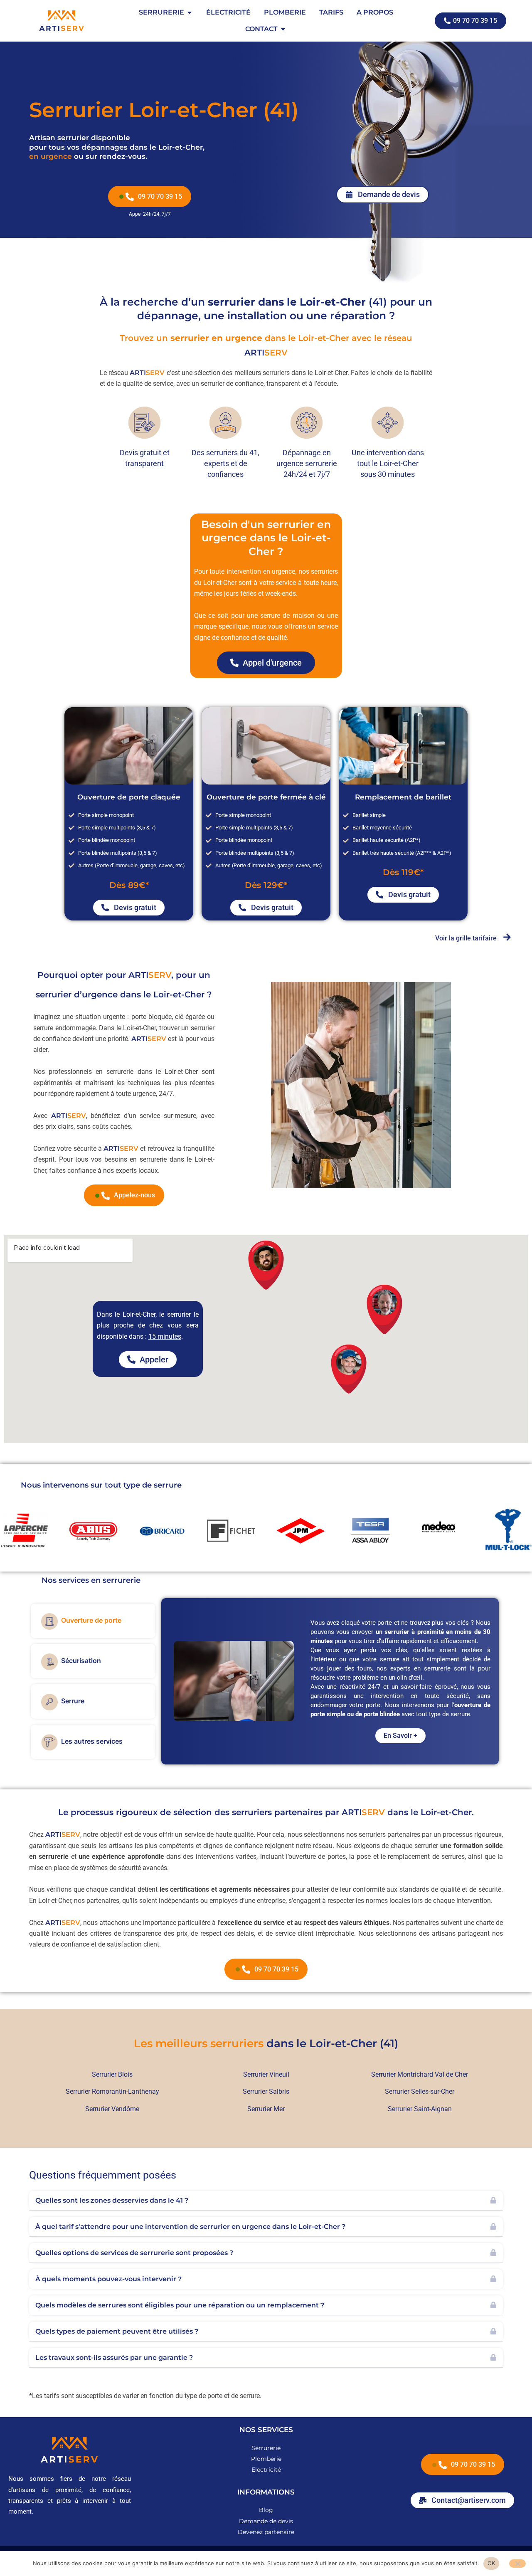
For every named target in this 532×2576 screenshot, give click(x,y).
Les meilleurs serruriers (199, 2043)
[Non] (517, 2564)
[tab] (93, 1621)
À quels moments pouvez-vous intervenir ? (108, 2279)
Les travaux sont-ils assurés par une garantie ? (114, 2358)
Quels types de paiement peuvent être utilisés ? (117, 2331)
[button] (266, 2201)
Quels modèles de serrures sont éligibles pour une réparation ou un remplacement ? (180, 2305)
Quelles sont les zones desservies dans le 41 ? (112, 2200)
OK (491, 2563)
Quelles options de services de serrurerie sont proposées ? (134, 2253)
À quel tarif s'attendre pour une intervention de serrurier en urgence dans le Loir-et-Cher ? (190, 2227)
